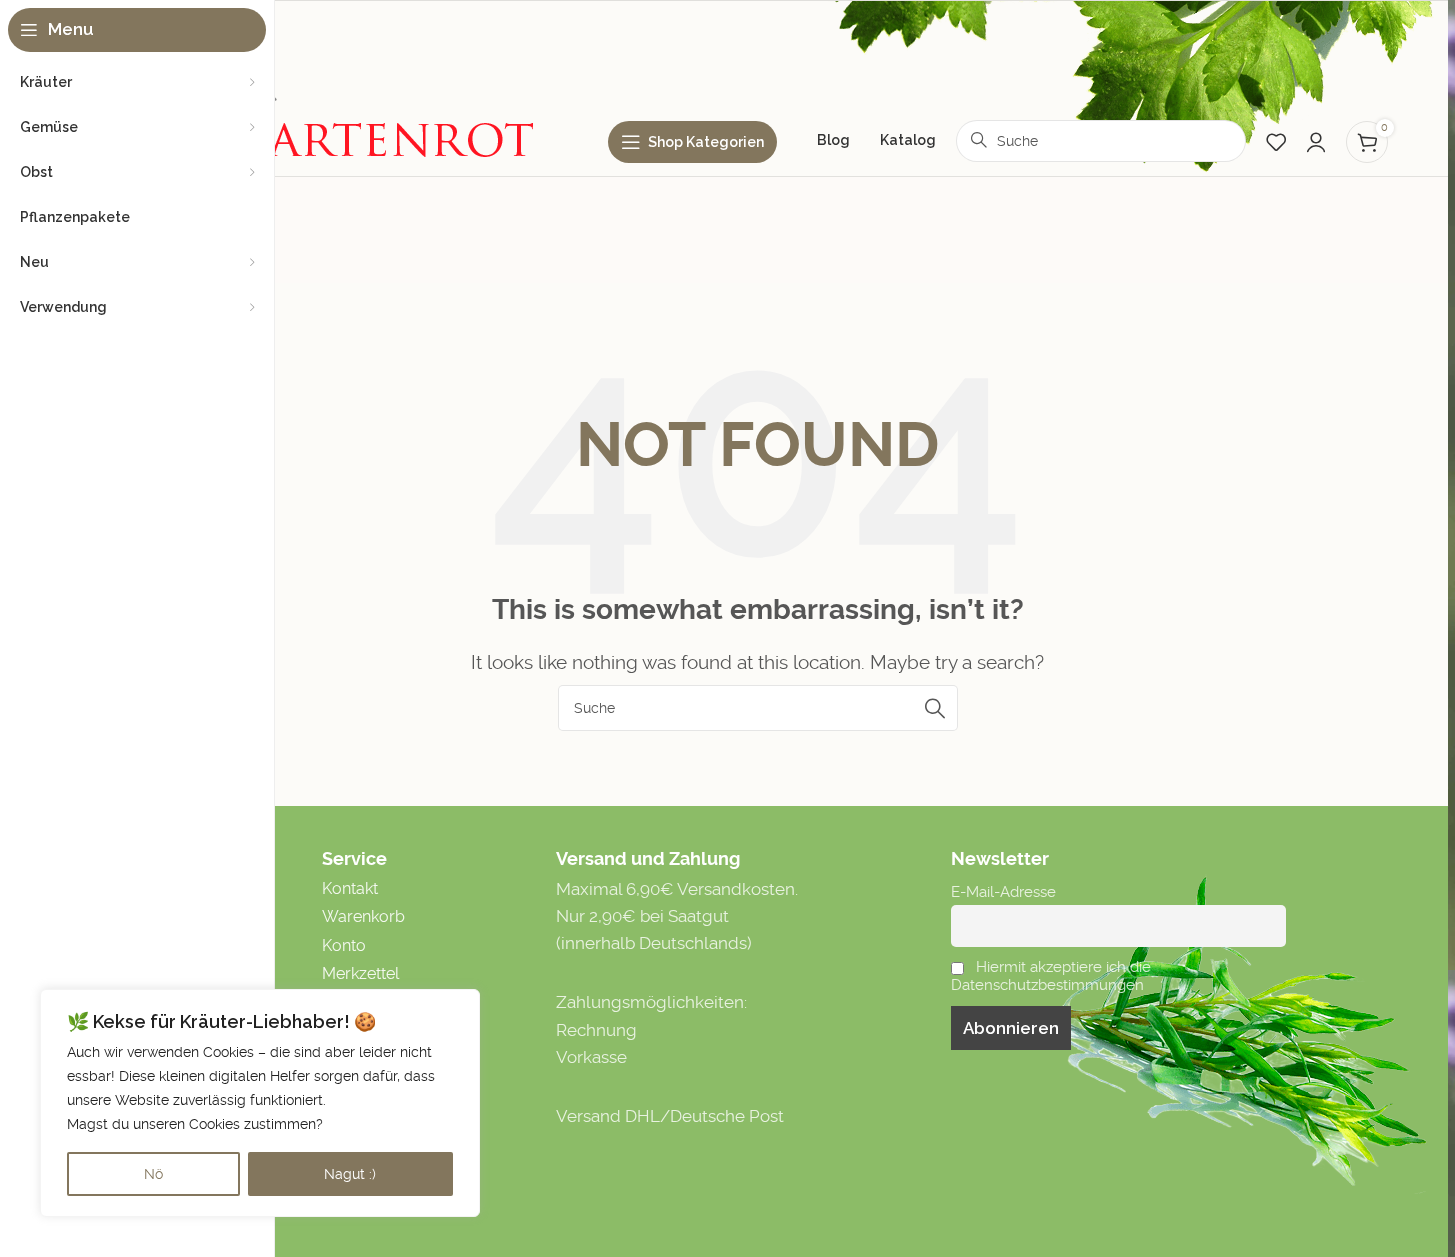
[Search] (935, 708)
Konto (344, 945)
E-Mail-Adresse (1003, 892)
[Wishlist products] (1276, 142)
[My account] (1316, 142)
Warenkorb (363, 916)
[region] (260, 1103)
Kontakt (350, 888)
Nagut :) (350, 1174)
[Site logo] (338, 81)
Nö (153, 1174)
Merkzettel (360, 973)
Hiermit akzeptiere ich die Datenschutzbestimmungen (1051, 976)
